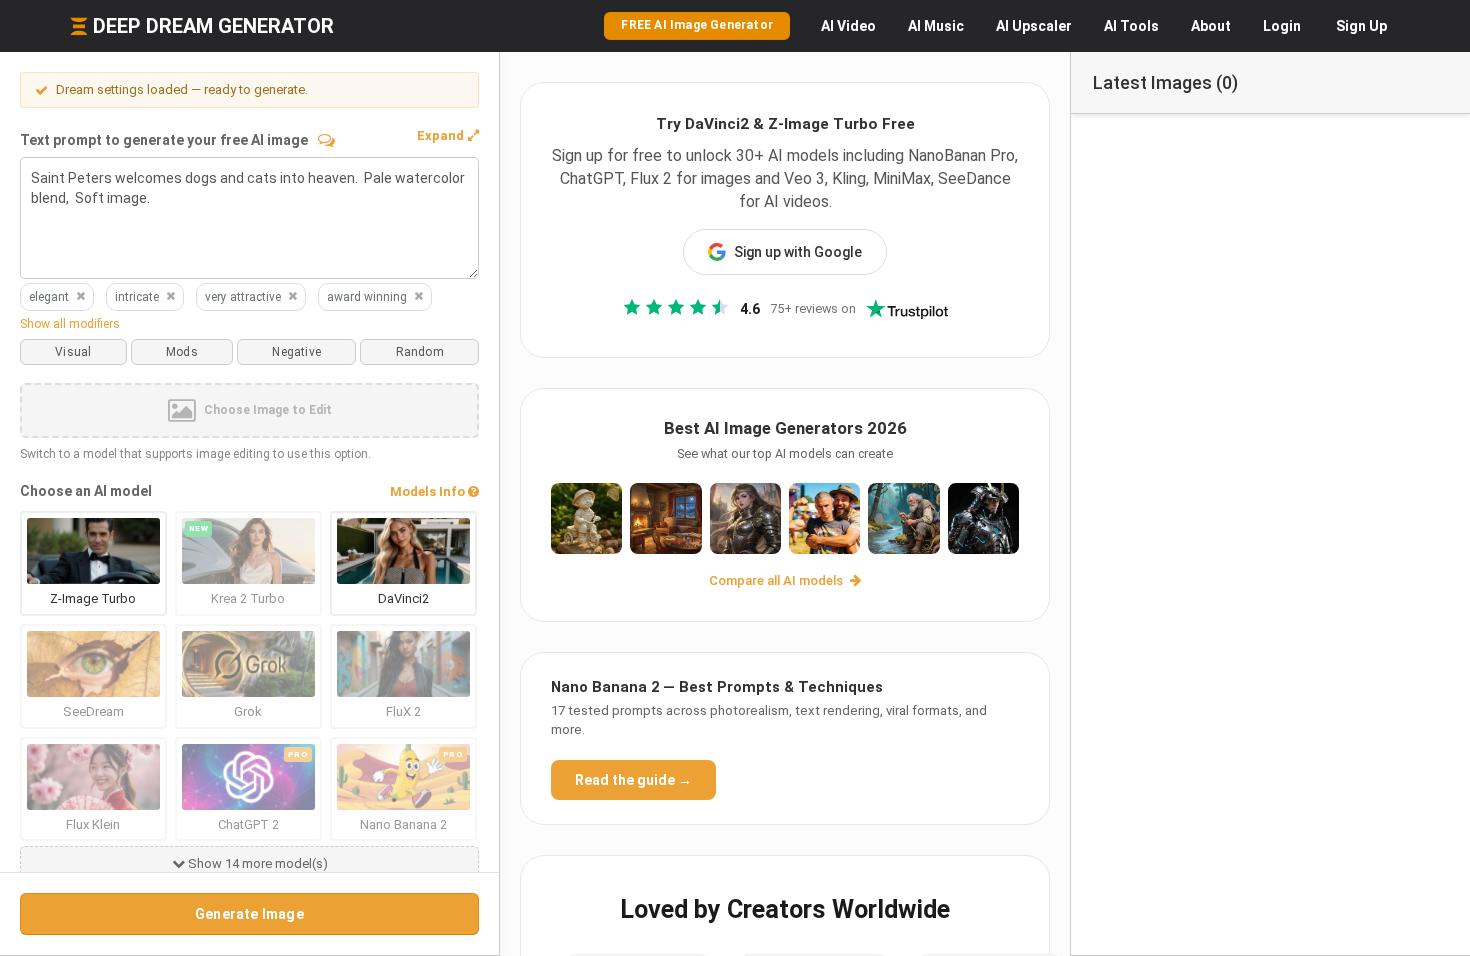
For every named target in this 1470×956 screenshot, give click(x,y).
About (1211, 26)
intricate (137, 297)
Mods (182, 352)
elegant (49, 297)
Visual (73, 352)
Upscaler (1034, 26)
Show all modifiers (70, 324)
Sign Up (1361, 26)
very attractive (243, 297)
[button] (448, 136)
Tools (1131, 26)
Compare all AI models (777, 580)
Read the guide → (633, 780)
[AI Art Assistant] (326, 140)
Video (848, 26)
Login (1282, 26)
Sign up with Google (798, 252)
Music (936, 26)
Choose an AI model (86, 491)
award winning (367, 297)
